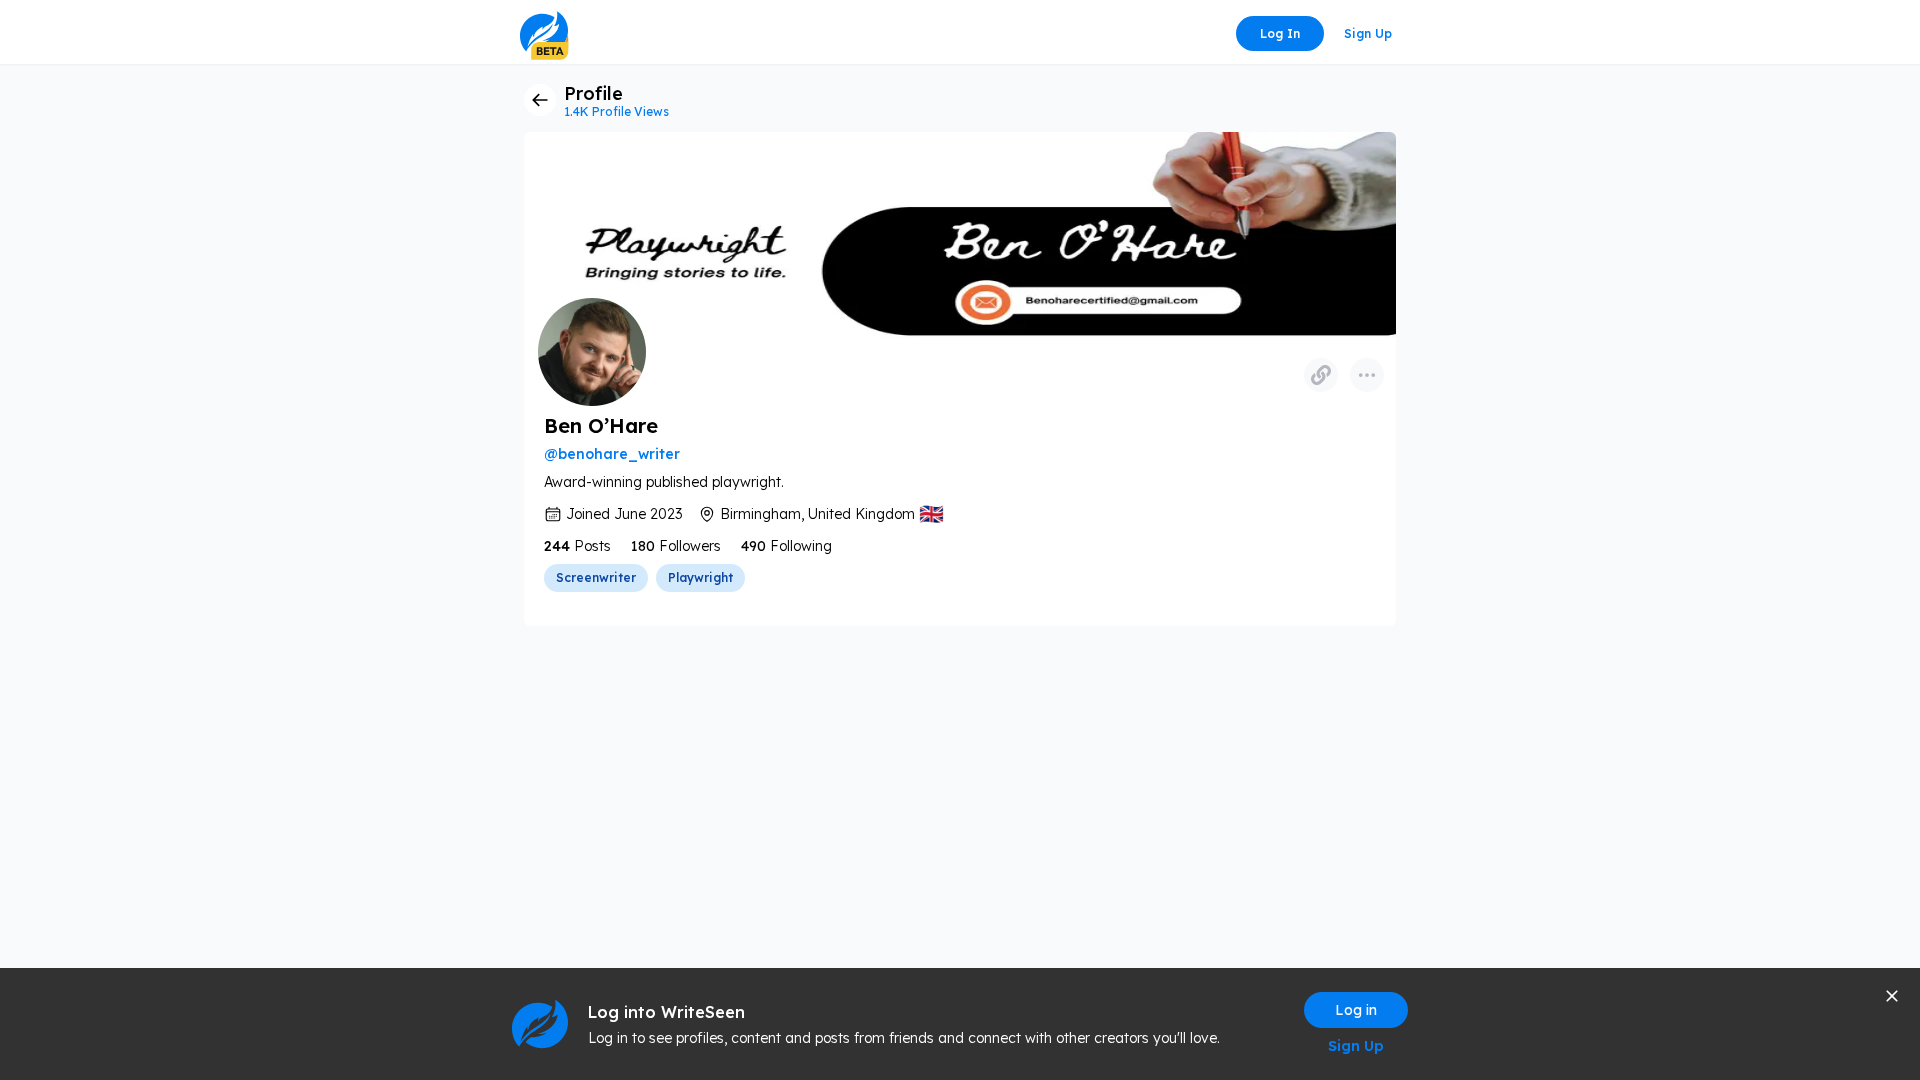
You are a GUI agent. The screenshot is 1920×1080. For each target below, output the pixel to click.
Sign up (1368, 33)
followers (690, 546)
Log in (1280, 33)
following (801, 546)
